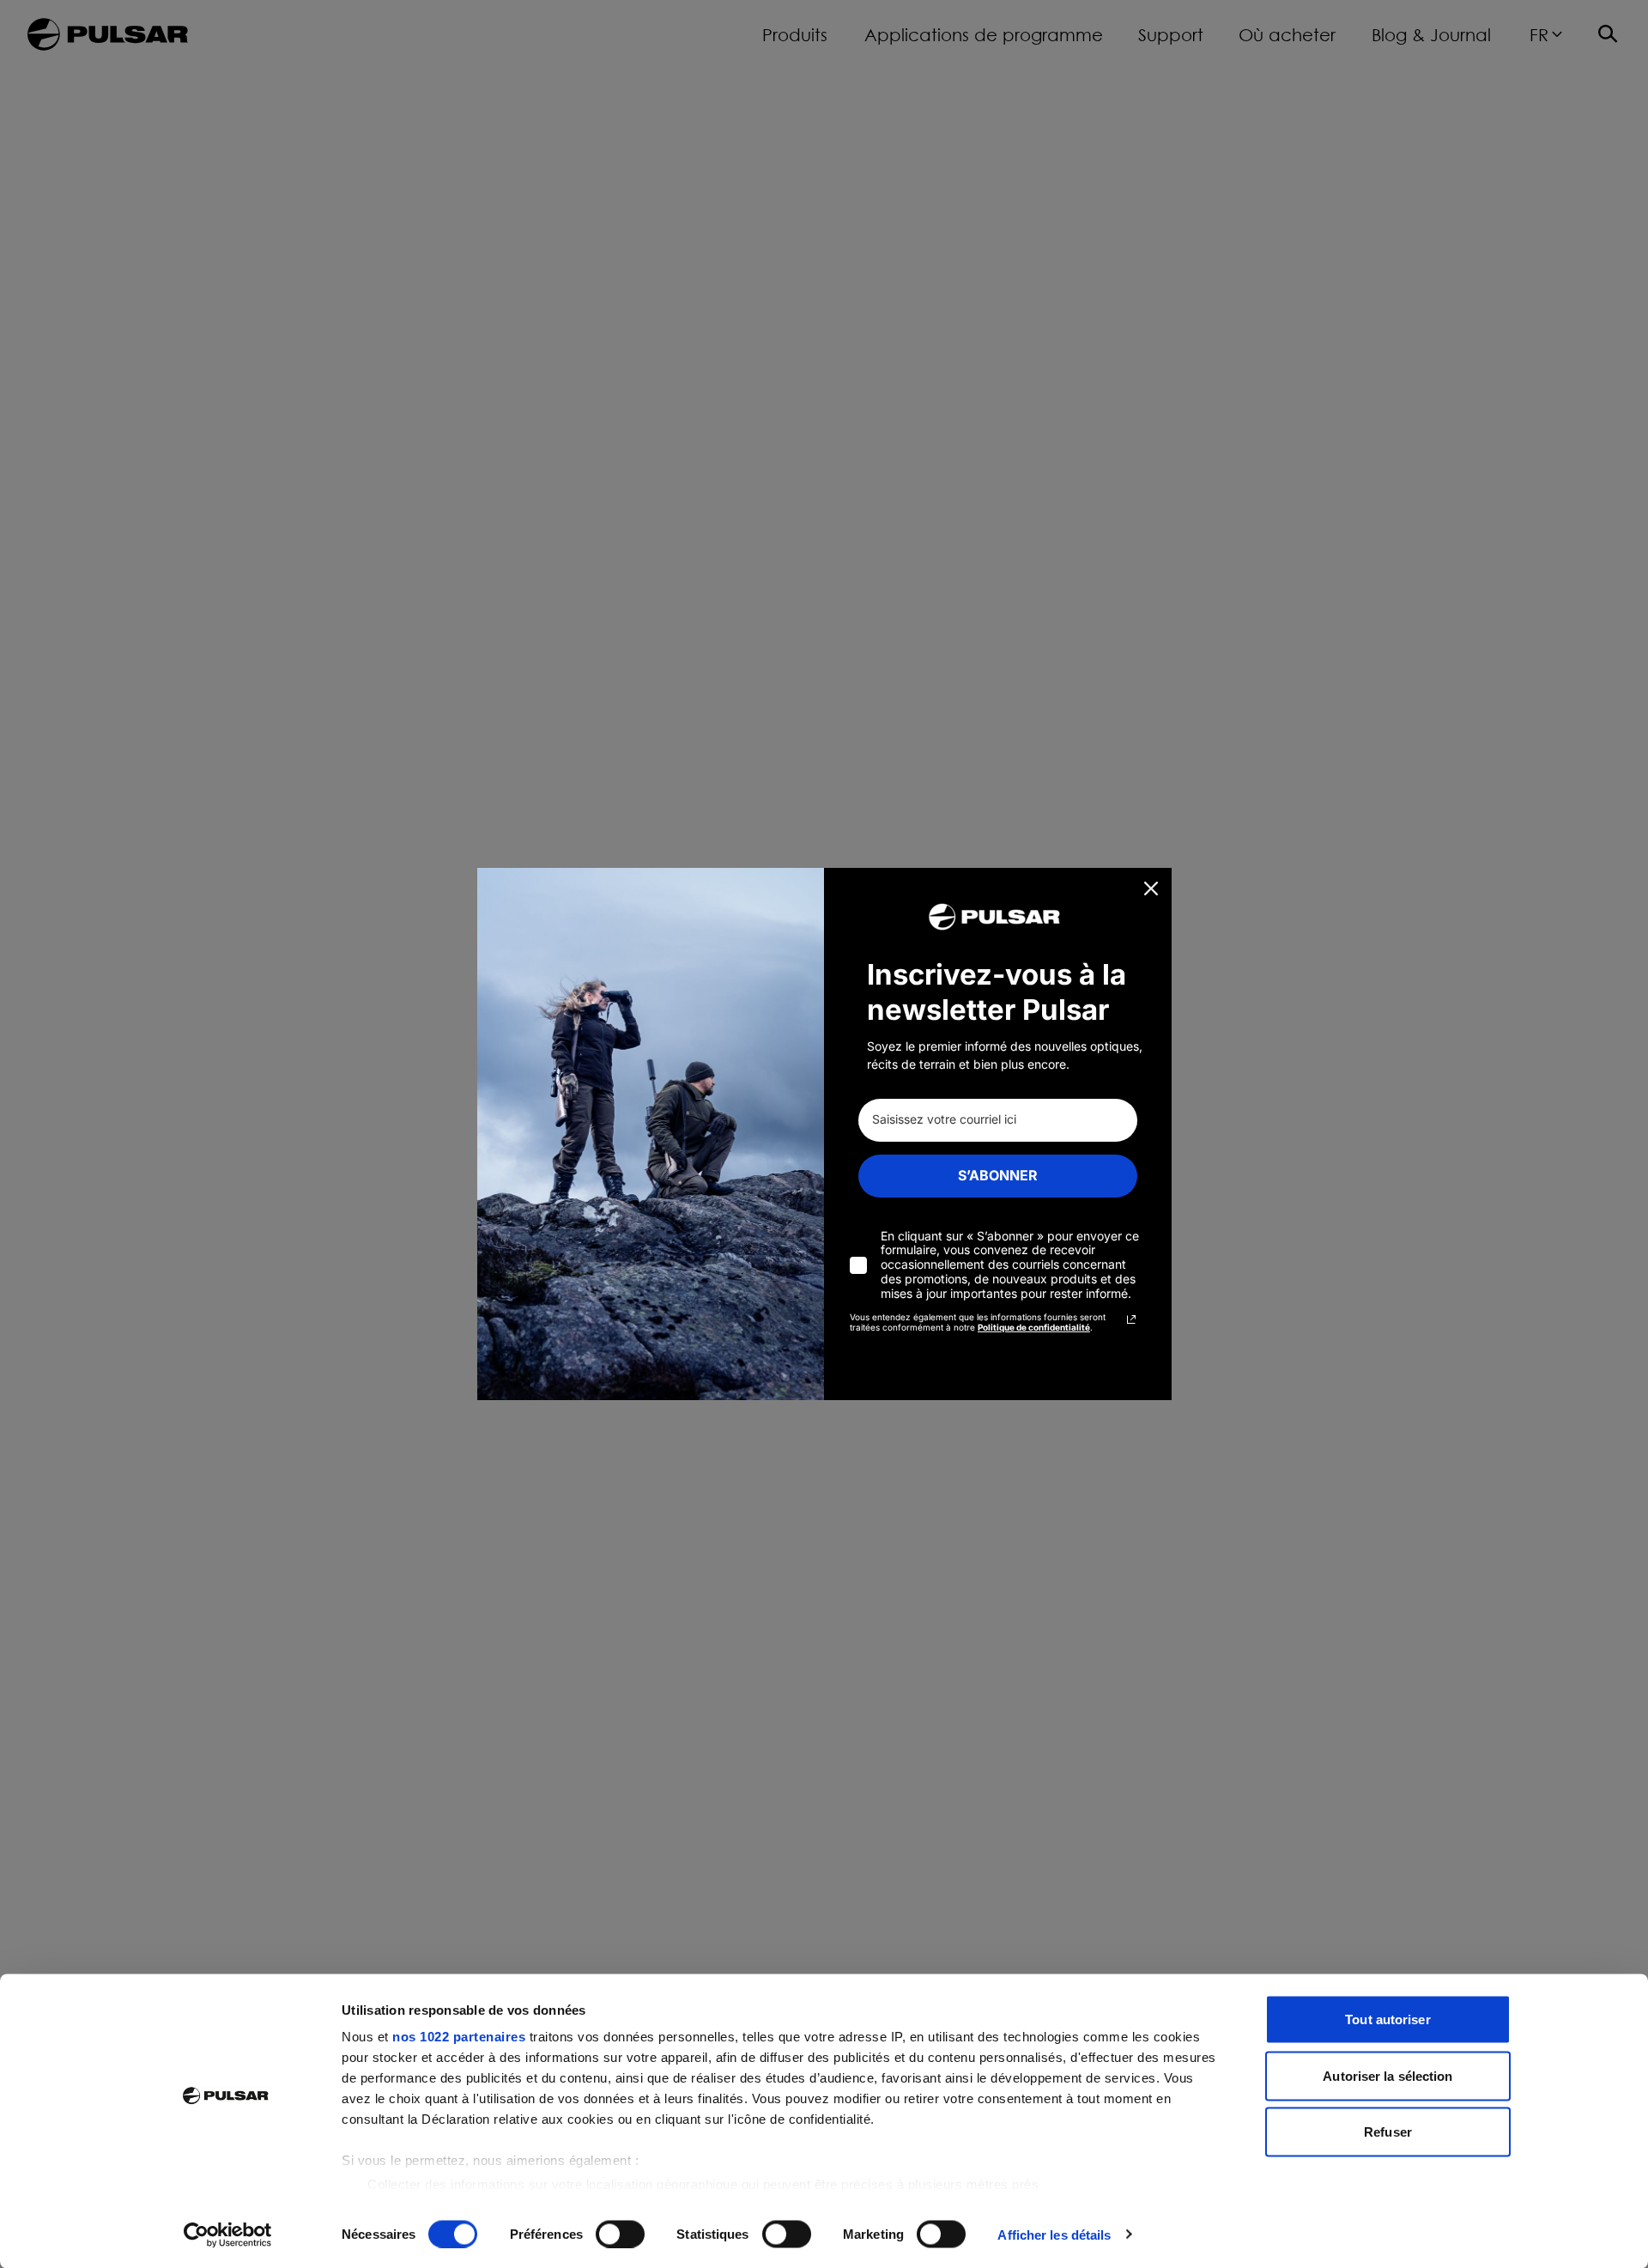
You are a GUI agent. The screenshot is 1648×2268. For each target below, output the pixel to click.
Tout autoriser (1387, 2019)
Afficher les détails (1054, 2234)
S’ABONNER (998, 1175)
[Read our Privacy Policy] (1131, 1319)
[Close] (1151, 888)
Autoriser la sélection (1387, 2075)
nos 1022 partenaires (459, 2037)
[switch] (620, 2234)
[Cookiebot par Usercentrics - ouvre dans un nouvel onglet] (228, 2235)
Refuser (1388, 2132)
